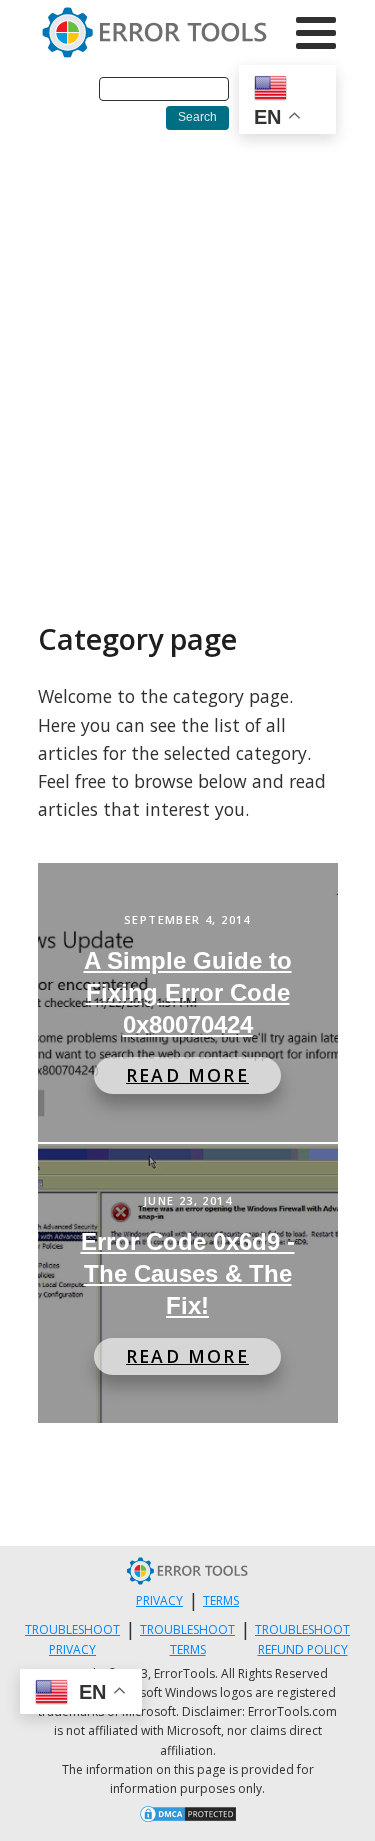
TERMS (221, 1600)
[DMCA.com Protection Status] (188, 1817)
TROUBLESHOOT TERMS (187, 1639)
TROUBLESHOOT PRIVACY (72, 1639)
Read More (187, 1075)
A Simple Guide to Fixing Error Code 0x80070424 (188, 992)
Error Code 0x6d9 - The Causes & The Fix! (188, 1273)
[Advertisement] (187, 343)
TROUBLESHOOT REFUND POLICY (302, 1639)
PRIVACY (159, 1600)
